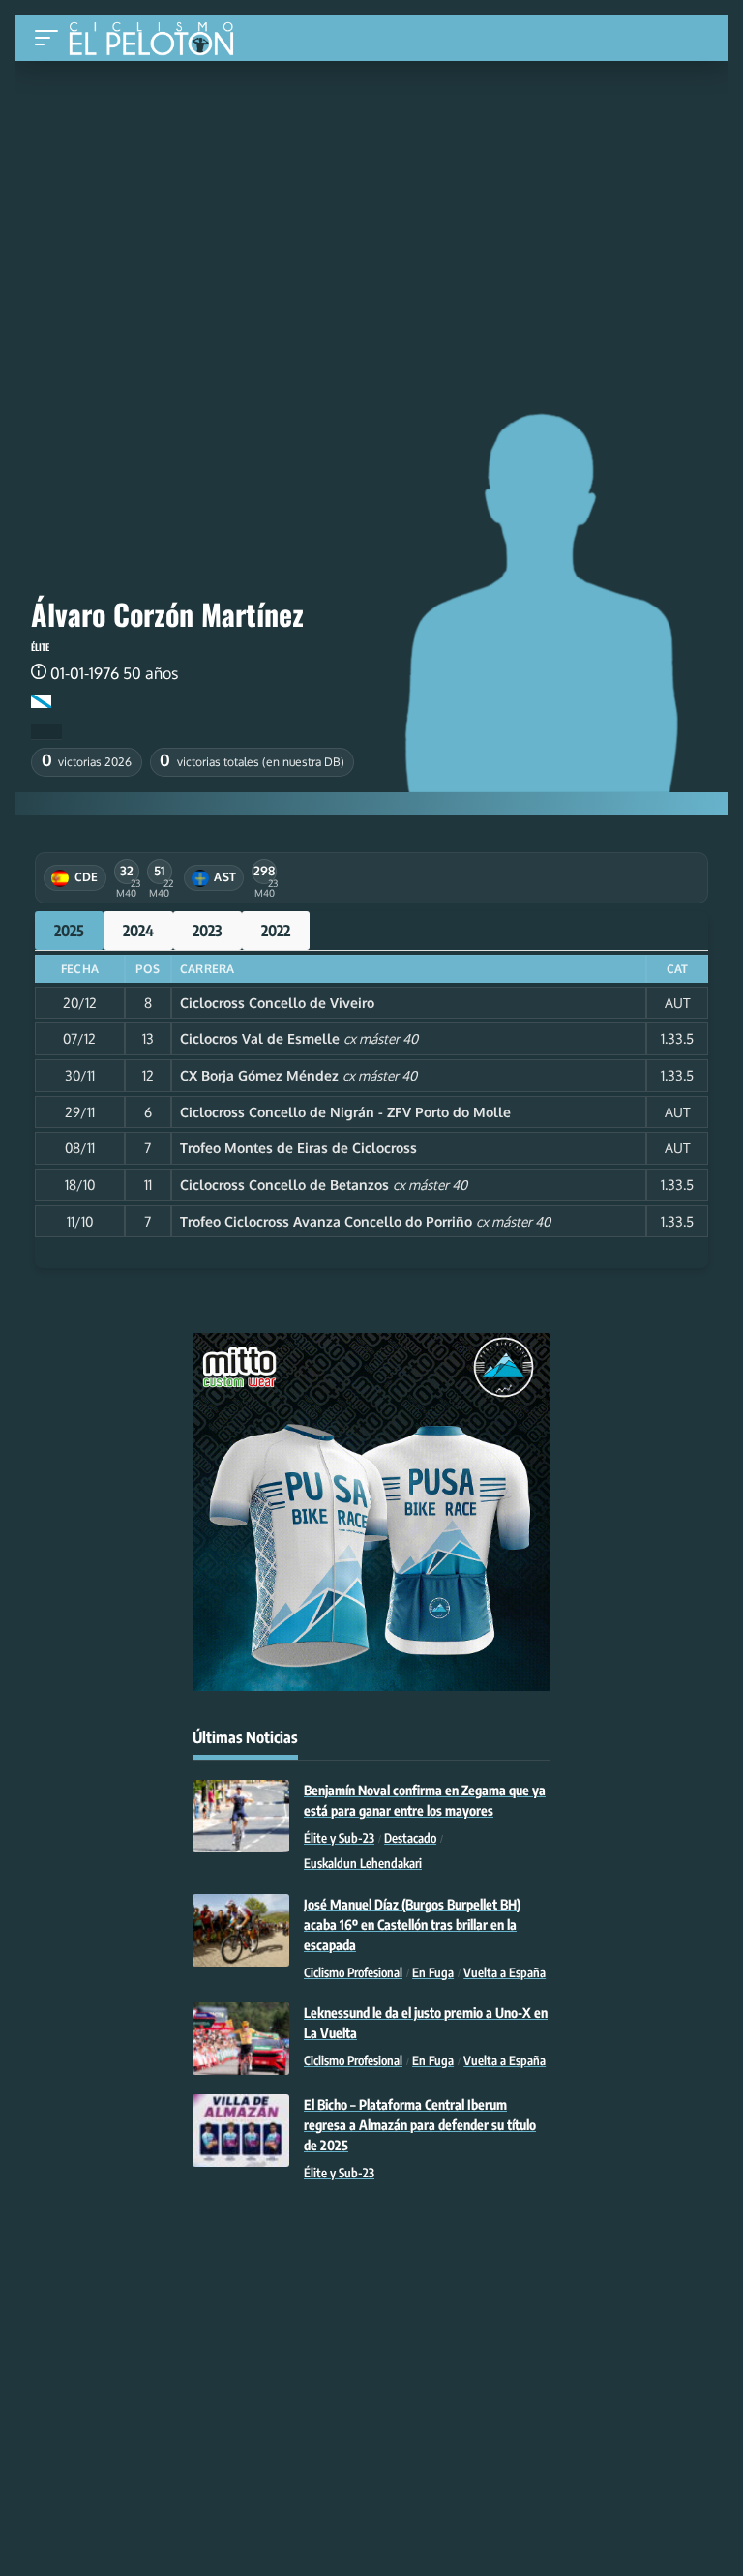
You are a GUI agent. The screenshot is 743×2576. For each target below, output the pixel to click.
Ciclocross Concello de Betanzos (284, 1184)
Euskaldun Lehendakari (363, 1863)
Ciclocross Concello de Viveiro (277, 1003)
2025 (69, 931)
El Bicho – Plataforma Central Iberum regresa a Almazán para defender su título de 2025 (420, 2125)
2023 (208, 931)
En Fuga (433, 1972)
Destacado (410, 1838)
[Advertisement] (371, 206)
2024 (138, 931)
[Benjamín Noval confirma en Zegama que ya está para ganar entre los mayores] (241, 1816)
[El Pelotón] (158, 41)
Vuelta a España (505, 1972)
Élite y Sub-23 (339, 1838)
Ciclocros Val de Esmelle (260, 1038)
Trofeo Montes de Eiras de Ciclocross (298, 1148)
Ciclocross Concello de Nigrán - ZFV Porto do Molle (345, 1112)
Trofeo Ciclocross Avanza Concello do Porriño (326, 1221)
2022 (276, 931)
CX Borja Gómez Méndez (259, 1075)
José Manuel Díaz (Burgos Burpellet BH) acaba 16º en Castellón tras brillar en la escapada (412, 1925)
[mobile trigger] (51, 38)
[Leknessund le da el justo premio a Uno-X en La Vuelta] (241, 2039)
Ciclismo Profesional (353, 1972)
